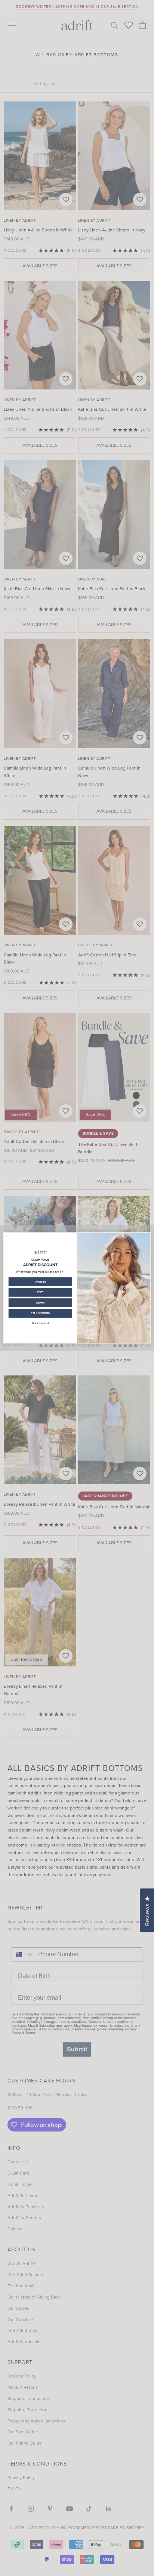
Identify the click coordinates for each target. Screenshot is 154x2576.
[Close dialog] (7, 1236)
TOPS (40, 1292)
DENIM (40, 1303)
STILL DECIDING (40, 1313)
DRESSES (40, 1282)
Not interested (40, 1323)
